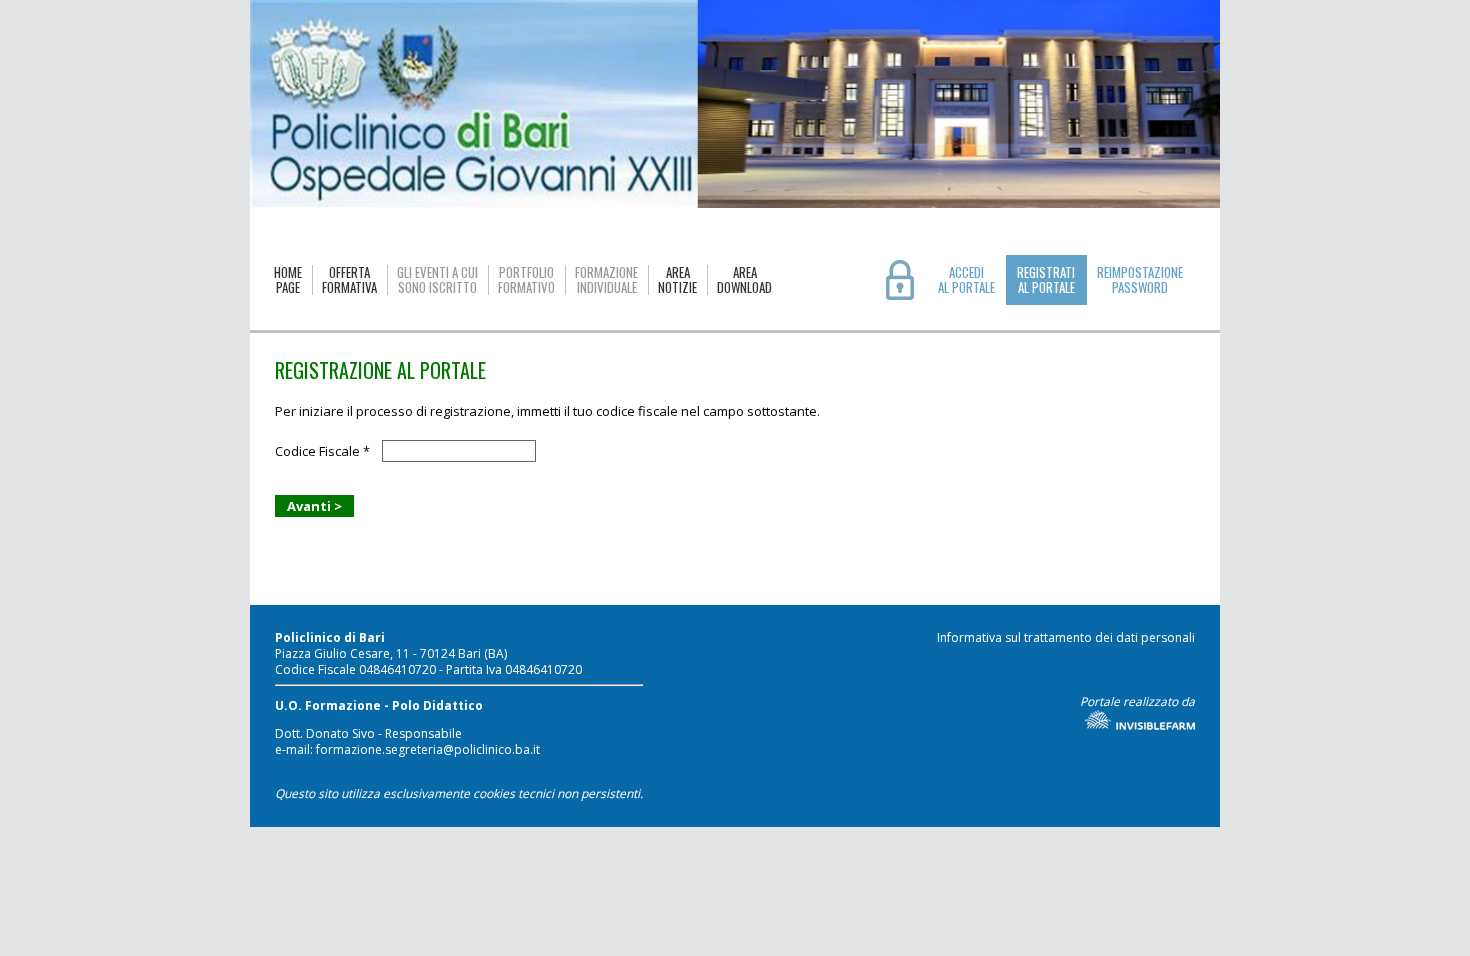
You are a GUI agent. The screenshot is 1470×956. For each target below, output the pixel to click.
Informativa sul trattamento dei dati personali (1066, 637)
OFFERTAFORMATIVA (349, 280)
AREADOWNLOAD (744, 280)
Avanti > (314, 506)
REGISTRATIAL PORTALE (1046, 279)
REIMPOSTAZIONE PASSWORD (1140, 280)
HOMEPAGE (288, 280)
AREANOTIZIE (677, 280)
